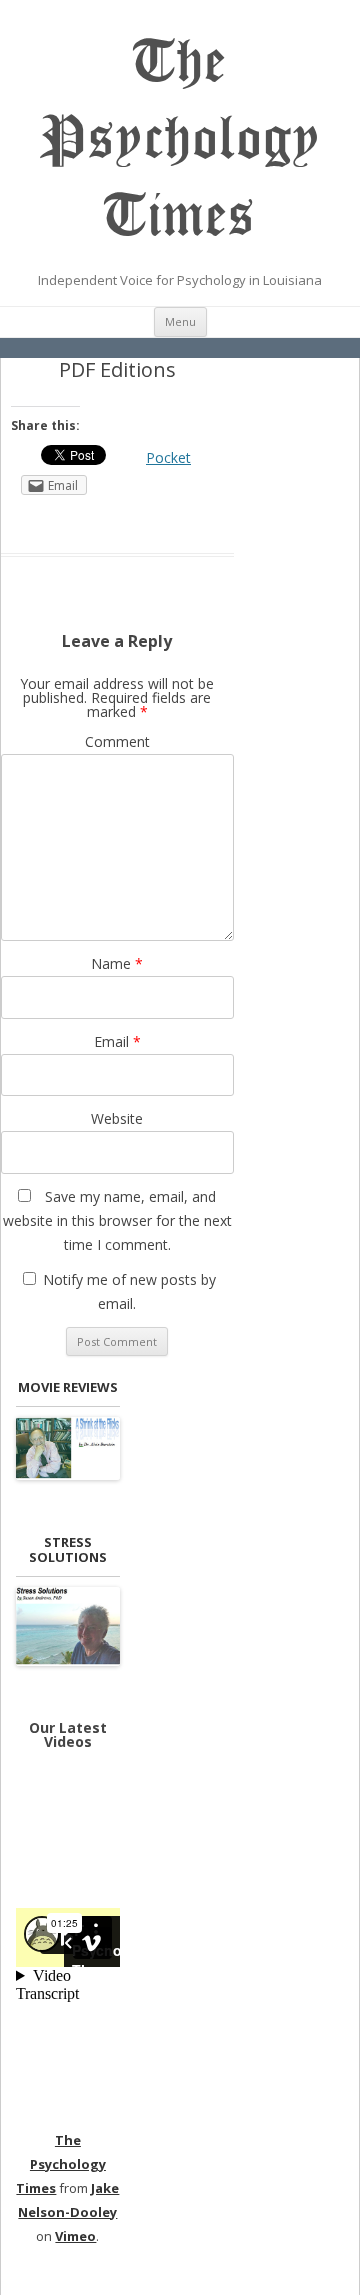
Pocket (168, 457)
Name (117, 963)
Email (117, 1041)
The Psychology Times (180, 139)
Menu (180, 321)
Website (117, 1118)
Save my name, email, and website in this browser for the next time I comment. (117, 1220)
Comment (117, 741)
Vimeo (75, 2236)
